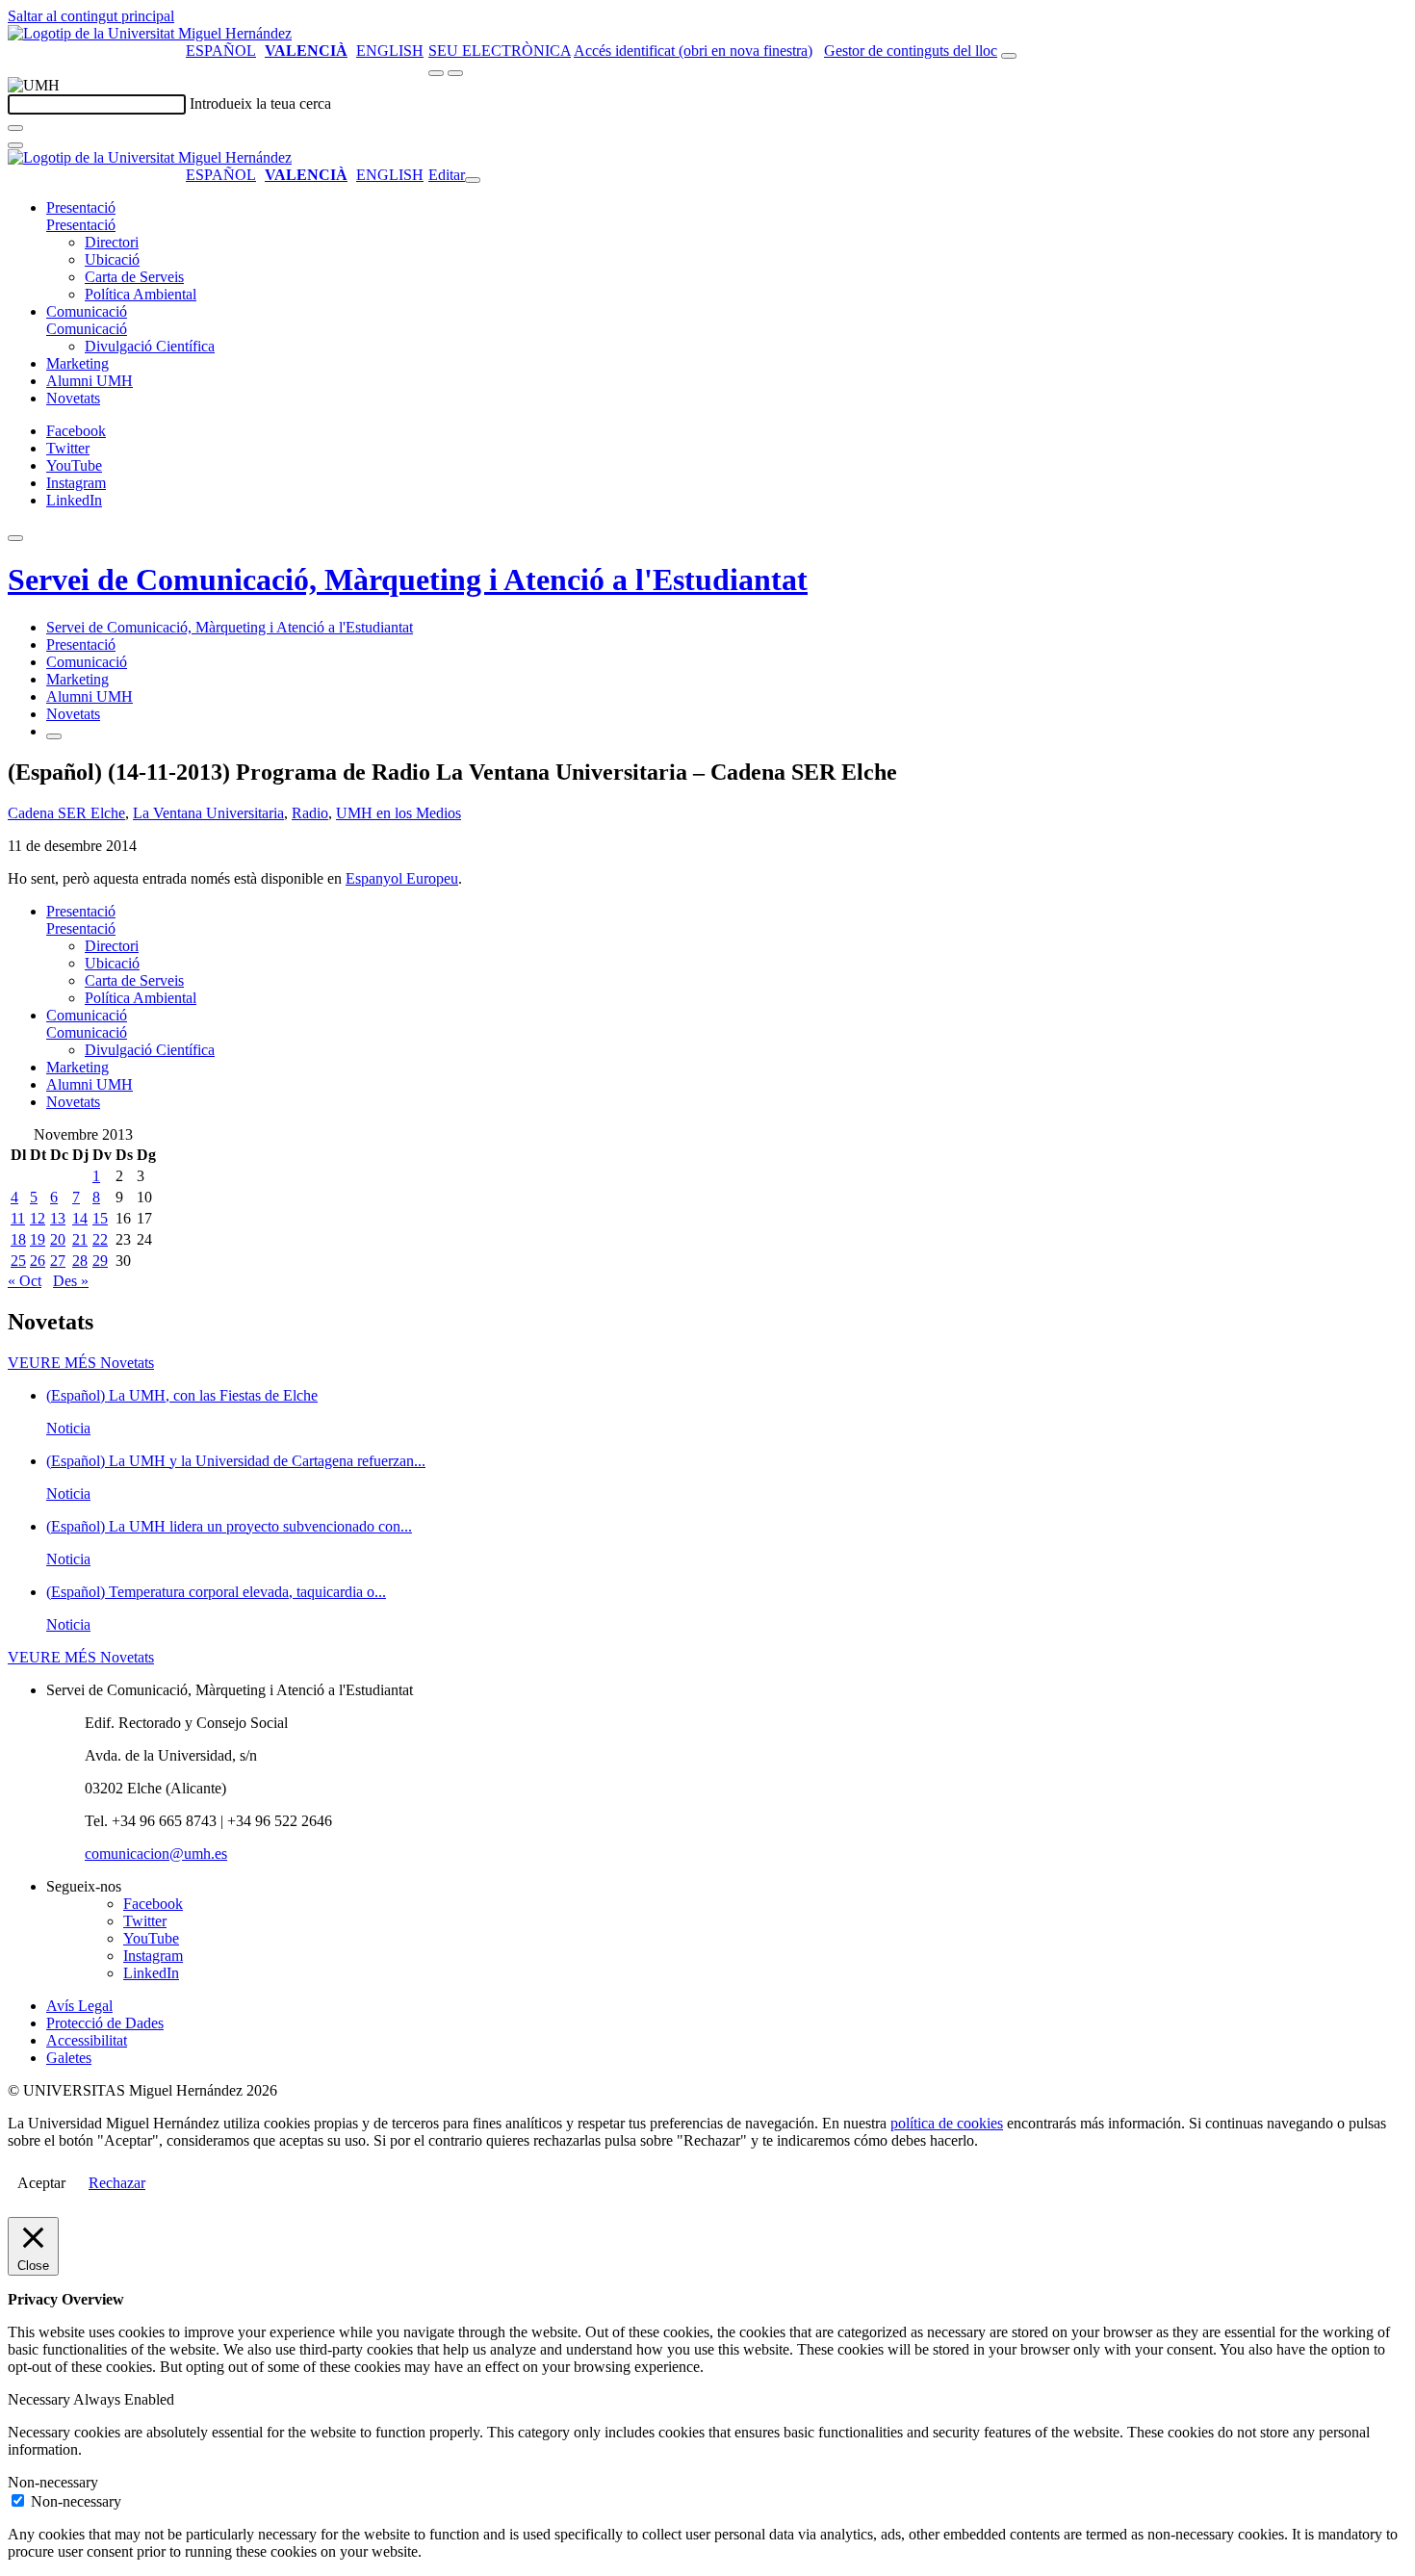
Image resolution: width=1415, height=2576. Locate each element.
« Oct (25, 1281)
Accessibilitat (87, 2040)
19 (38, 1239)
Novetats (73, 398)
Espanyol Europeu (402, 878)
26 (38, 1261)
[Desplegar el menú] (455, 73)
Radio (310, 813)
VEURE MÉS (81, 1363)
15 (100, 1218)
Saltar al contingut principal (91, 16)
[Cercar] (15, 128)
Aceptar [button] (41, 2183)
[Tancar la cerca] (15, 145)
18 (18, 1239)
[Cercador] (1009, 56)
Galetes (69, 2058)
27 (58, 1261)
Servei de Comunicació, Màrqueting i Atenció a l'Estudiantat (408, 580)
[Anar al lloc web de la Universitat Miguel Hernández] (150, 33)
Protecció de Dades (105, 2023)
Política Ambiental (141, 294)
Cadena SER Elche (66, 813)
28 (80, 1261)
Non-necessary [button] (53, 2482)
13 (58, 1218)
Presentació (81, 207)
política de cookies (947, 2123)
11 (18, 1218)
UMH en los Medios (399, 813)
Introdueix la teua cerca (260, 103)
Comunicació (87, 311)
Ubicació (112, 259)
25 (18, 1261)
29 (100, 1261)
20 (58, 1239)
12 (38, 1218)
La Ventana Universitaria (208, 813)
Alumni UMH (90, 381)
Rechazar (117, 2183)
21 (80, 1239)
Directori (112, 242)
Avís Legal (79, 2006)
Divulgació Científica (150, 346)
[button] (81, 225)
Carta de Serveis (134, 277)
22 (100, 1239)
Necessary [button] (40, 2399)
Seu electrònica (500, 51)
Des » (71, 1281)
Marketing (77, 363)
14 (80, 1218)
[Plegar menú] (473, 180)
